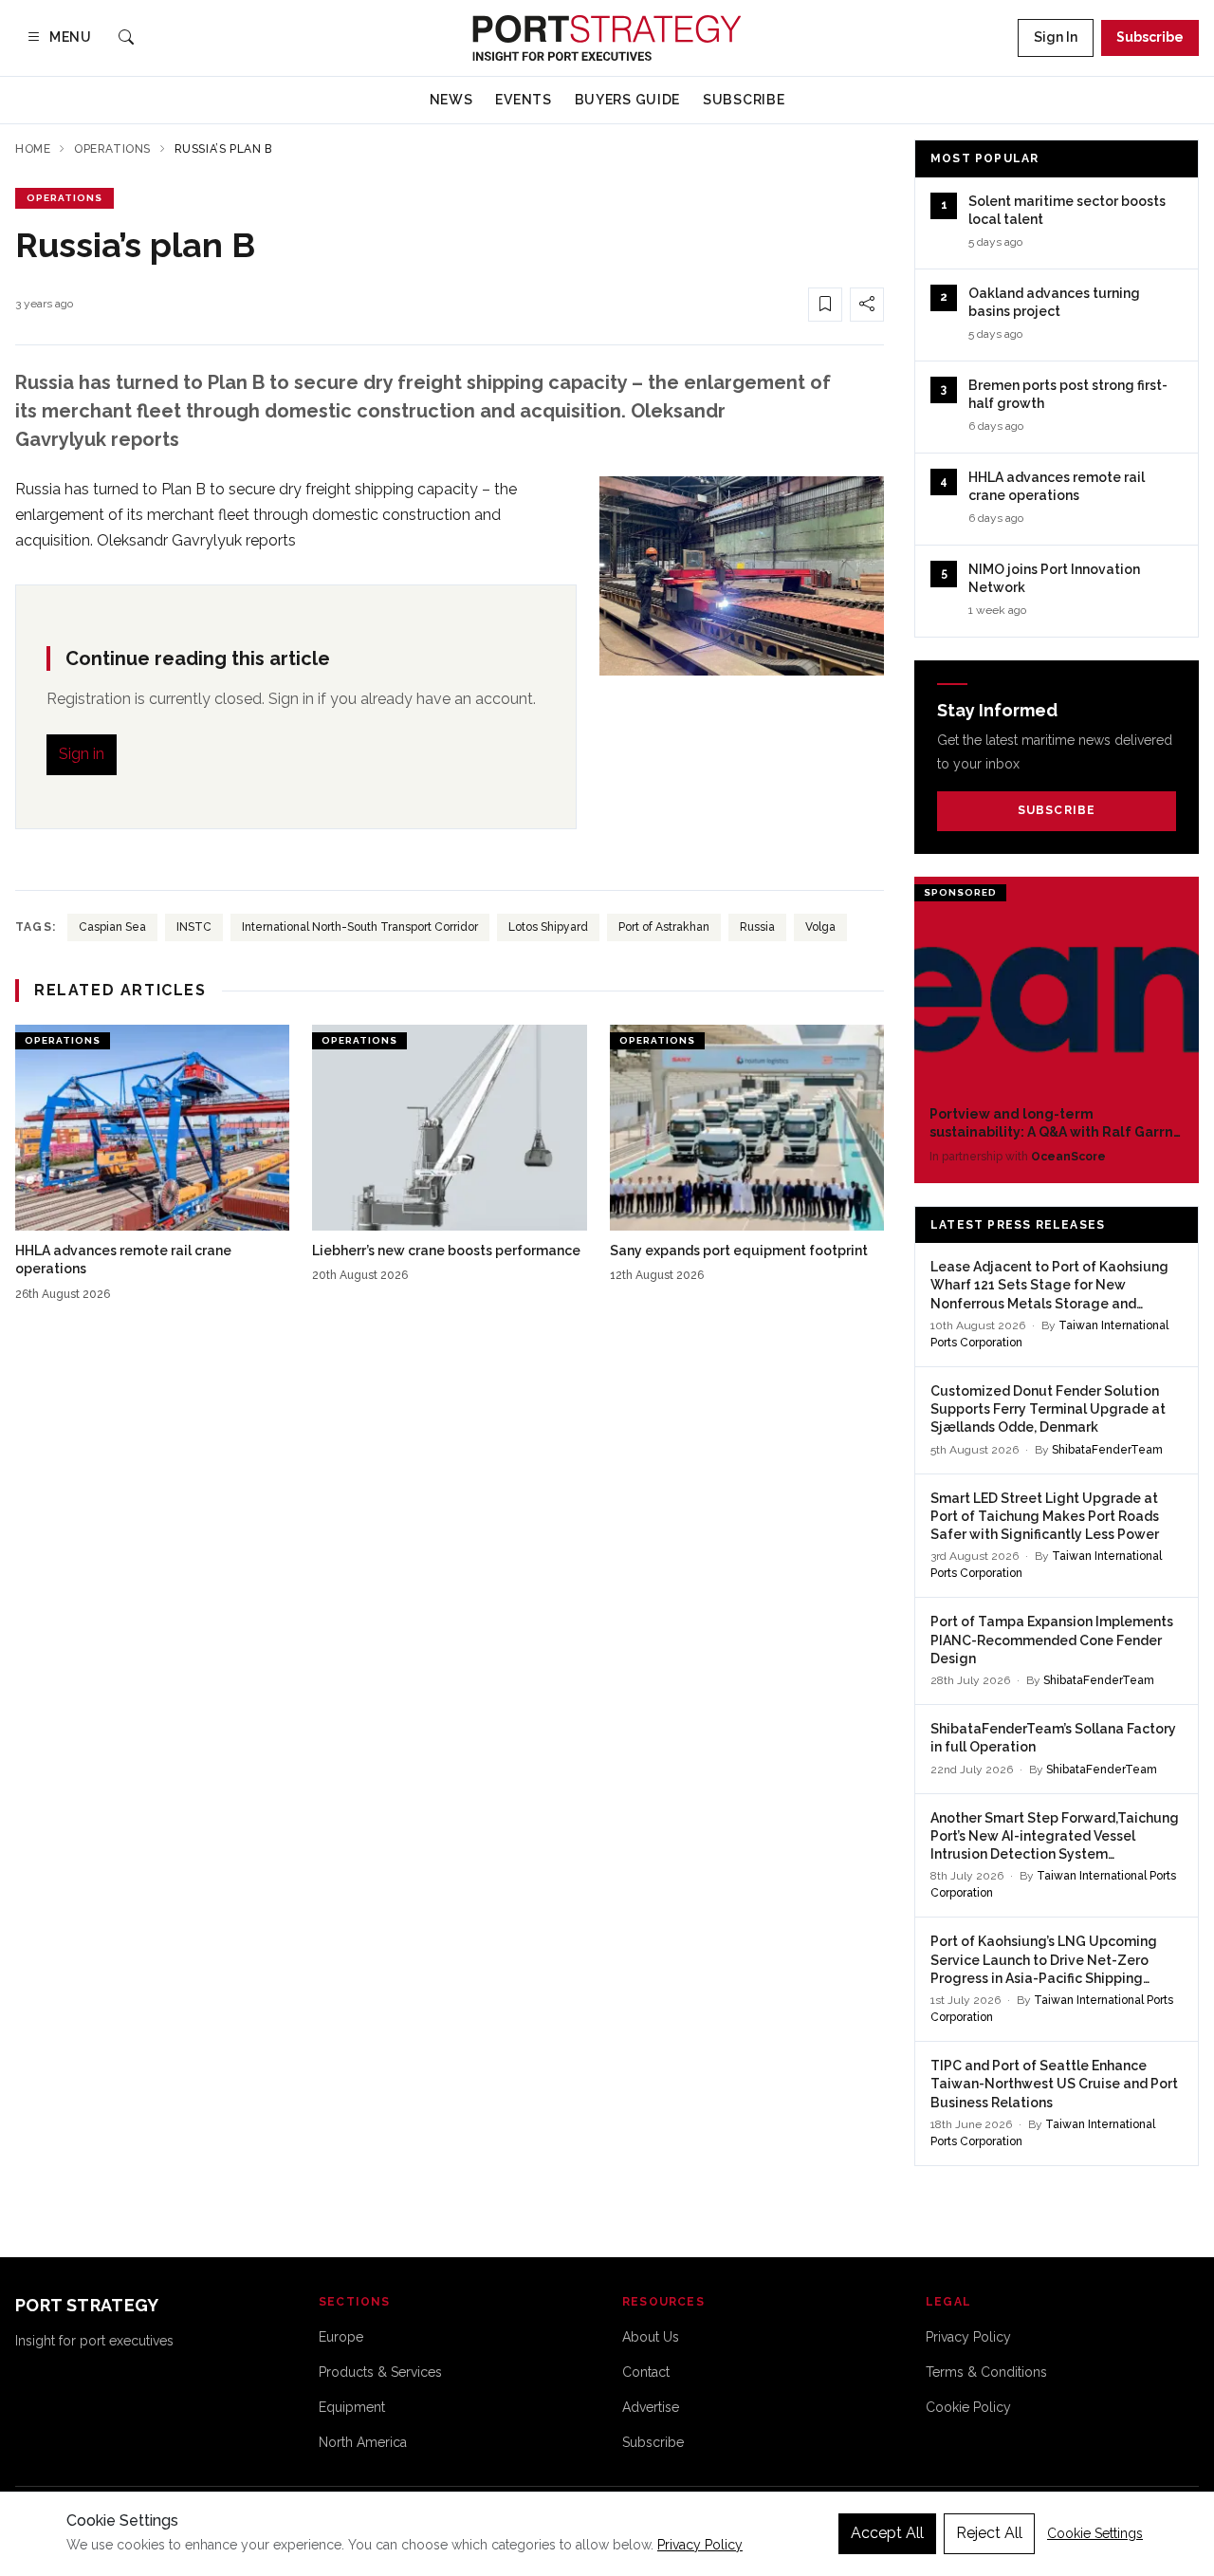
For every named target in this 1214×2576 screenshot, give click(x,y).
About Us (651, 2337)
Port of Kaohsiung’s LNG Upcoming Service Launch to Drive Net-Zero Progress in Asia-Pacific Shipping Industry (1044, 1961)
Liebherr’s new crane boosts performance (446, 1251)
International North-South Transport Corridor (360, 927)
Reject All (989, 2533)
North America (363, 2442)
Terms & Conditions (986, 2372)
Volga (820, 927)
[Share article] (867, 305)
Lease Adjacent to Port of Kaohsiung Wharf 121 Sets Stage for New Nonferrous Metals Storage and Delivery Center (1049, 1286)
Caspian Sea (112, 927)
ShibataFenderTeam (1107, 1450)
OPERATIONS (64, 198)
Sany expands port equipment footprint (739, 1251)
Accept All (887, 2533)
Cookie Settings (1095, 2533)
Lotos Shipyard (548, 927)
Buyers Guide (627, 100)
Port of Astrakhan (664, 927)
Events (523, 100)
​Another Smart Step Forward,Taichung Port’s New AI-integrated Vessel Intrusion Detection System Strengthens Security (1055, 1837)
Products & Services (380, 2372)
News (451, 100)
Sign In (1056, 37)
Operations (112, 149)
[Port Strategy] (607, 38)
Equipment (352, 2407)
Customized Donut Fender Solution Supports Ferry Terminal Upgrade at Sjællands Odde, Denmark (1048, 1409)
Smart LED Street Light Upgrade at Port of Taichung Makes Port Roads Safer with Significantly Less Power (1045, 1517)
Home (33, 149)
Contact (646, 2372)
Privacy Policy (968, 2337)
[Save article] (825, 305)
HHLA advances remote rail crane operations (123, 1260)
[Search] (126, 38)
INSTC (194, 927)
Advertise (651, 2407)
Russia (757, 927)
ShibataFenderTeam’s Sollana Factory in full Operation (1053, 1738)
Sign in (82, 754)
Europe (341, 2337)
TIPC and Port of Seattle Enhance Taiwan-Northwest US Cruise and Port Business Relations (1054, 2084)
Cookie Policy (968, 2407)
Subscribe (1150, 37)
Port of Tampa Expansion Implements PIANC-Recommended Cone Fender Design (1052, 1640)
